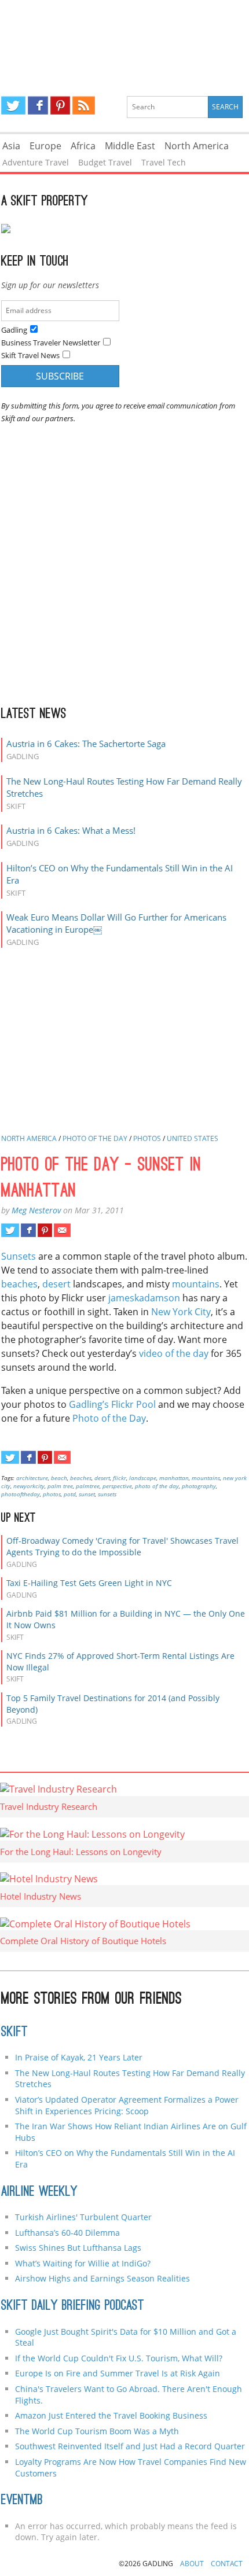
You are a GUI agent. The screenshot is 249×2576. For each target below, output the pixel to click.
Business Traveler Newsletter (51, 343)
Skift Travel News (30, 355)
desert (56, 1284)
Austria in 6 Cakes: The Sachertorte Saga (86, 744)
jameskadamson (144, 1298)
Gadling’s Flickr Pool (112, 1404)
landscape (143, 1478)
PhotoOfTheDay (21, 1494)
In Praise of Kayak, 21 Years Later (79, 2057)
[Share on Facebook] (28, 1230)
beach (59, 1478)
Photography (199, 1486)
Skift (14, 2033)
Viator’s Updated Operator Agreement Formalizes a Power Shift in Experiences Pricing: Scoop (127, 2105)
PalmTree (88, 1486)
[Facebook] (38, 105)
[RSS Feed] (83, 105)
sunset (87, 1494)
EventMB (22, 2501)
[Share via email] (62, 1230)
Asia (11, 146)
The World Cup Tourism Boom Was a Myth (97, 2431)
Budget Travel (105, 162)
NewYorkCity (29, 1486)
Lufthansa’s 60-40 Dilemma (69, 2233)
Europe (45, 146)
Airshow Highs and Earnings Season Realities (102, 2278)
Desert (102, 1478)
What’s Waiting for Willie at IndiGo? (83, 2263)
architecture (32, 1478)
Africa (83, 146)
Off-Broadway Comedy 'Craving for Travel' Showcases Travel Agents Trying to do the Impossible (122, 1546)
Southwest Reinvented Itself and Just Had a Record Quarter (130, 2446)
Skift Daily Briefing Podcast (73, 2306)
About (192, 2564)
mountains (196, 1284)
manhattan (174, 1478)
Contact (227, 2564)
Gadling (124, 38)
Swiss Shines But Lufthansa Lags (78, 2248)
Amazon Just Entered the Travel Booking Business (111, 2415)
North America (197, 146)
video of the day (174, 1353)
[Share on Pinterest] (45, 1230)
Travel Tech (164, 162)
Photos (147, 1138)
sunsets (107, 1494)
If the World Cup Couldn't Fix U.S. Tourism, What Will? (119, 2358)
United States (193, 1138)
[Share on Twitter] (10, 1230)
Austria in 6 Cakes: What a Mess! (71, 830)
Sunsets (19, 1256)
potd (70, 1494)
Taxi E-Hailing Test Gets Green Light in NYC (89, 1583)
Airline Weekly (39, 2192)
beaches (19, 1284)
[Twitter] (13, 105)
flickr (120, 1478)
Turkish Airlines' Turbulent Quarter (83, 2217)
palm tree (60, 1486)
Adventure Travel (36, 162)
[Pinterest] (60, 105)
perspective (117, 1486)
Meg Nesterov (36, 1210)
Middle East (130, 146)
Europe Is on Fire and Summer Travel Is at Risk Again (118, 2373)
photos (52, 1494)
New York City (181, 1312)
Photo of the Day (95, 1138)
